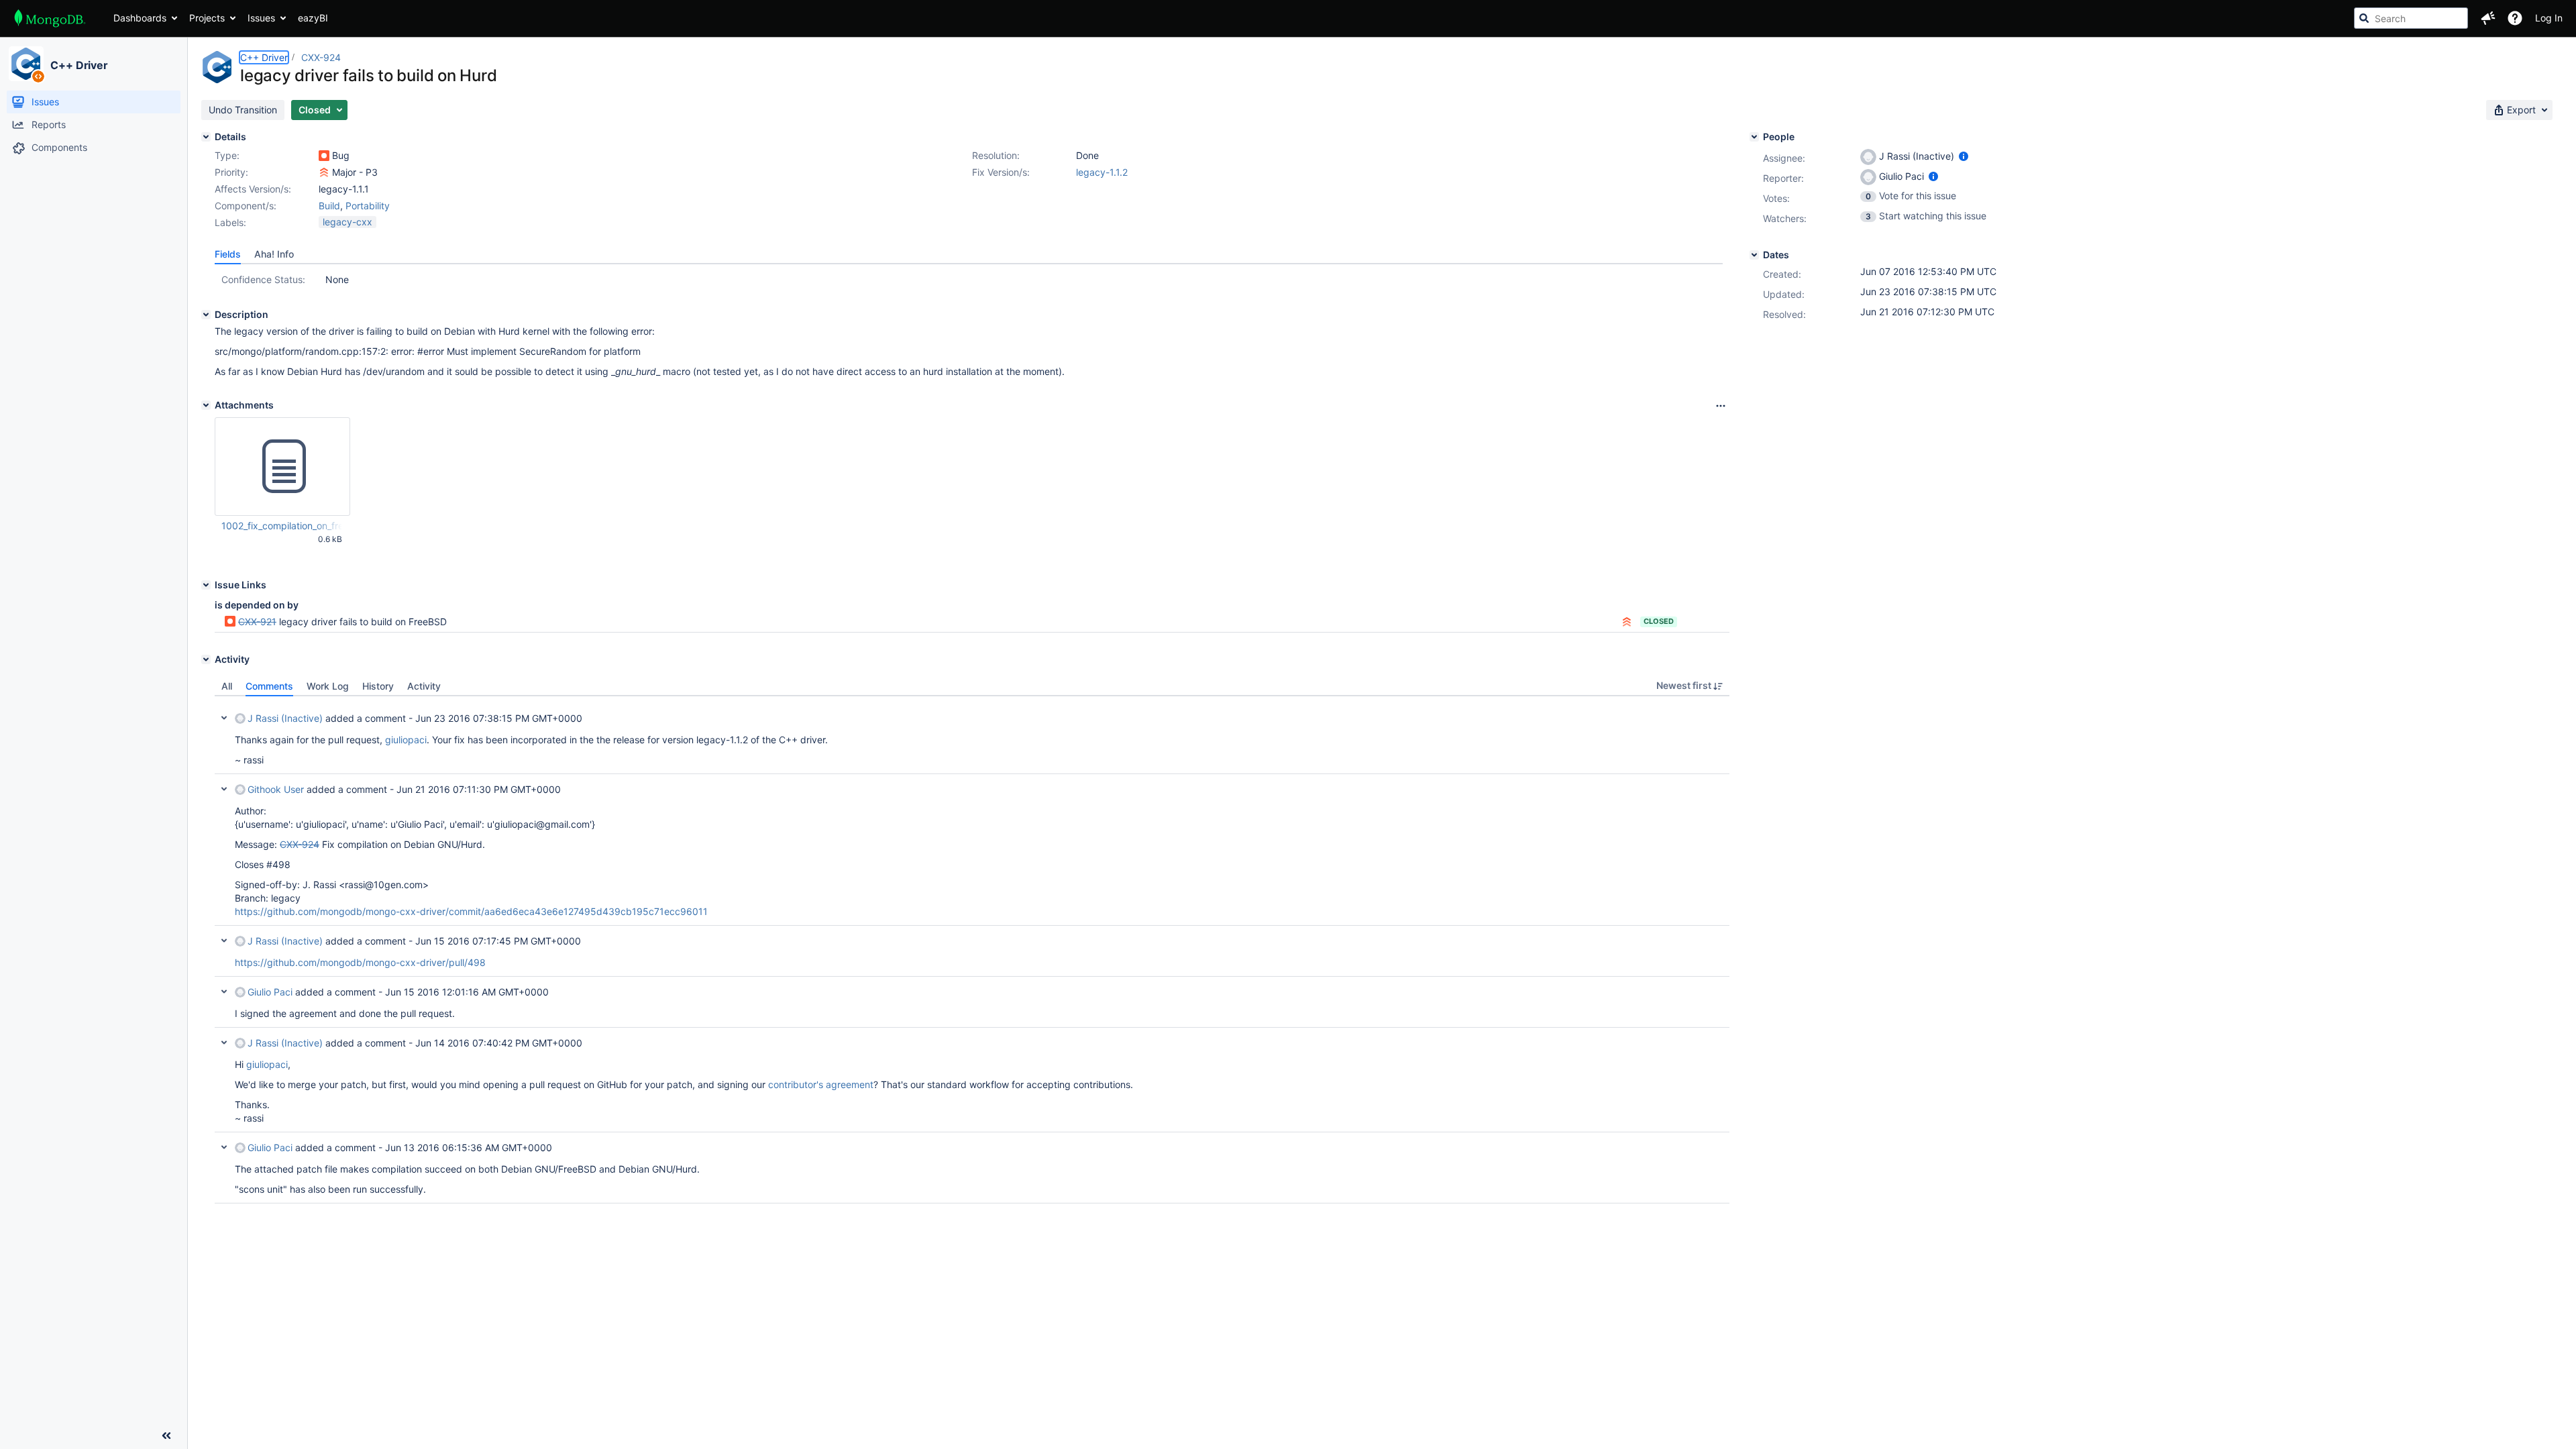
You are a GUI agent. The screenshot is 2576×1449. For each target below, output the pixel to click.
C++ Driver (79, 65)
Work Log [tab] (328, 686)
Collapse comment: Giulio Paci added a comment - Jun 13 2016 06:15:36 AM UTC (224, 1147)
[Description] (206, 315)
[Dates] (1754, 255)
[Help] (2515, 18)
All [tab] (227, 686)
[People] (1754, 137)
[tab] (228, 254)
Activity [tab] (424, 686)
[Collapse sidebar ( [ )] (166, 1436)
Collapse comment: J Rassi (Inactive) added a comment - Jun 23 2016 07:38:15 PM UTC (224, 718)
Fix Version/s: (1001, 172)
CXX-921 (257, 622)
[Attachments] (206, 405)
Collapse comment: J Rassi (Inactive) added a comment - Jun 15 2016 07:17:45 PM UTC (224, 941)
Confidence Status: (263, 279)
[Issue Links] (206, 585)
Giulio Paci (270, 992)
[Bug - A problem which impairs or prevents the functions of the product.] (324, 156)
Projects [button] (207, 18)
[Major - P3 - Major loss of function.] (324, 172)
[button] (2488, 18)
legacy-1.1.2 (1102, 172)
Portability (368, 206)
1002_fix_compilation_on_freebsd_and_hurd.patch (282, 526)
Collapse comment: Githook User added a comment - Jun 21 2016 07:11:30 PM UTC (224, 789)
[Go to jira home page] (50, 18)
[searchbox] (2411, 18)
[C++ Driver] (26, 64)
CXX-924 (321, 57)
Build (329, 206)
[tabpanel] (972, 950)
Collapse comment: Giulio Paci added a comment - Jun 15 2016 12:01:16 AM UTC (224, 991)
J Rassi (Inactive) (285, 718)
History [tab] (378, 686)
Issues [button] (261, 18)
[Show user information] (1964, 156)
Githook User (276, 789)
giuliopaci (406, 740)
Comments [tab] (269, 686)
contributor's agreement (821, 1084)
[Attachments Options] (1721, 406)
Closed (1659, 621)
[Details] (206, 137)
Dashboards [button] (140, 18)
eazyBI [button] (313, 18)
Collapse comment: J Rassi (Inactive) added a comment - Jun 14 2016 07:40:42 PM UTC (224, 1042)
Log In (2549, 18)
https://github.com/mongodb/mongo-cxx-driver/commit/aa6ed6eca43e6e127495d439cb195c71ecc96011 (471, 911)
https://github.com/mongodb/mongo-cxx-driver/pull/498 (360, 962)
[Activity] (206, 659)
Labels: (230, 222)
